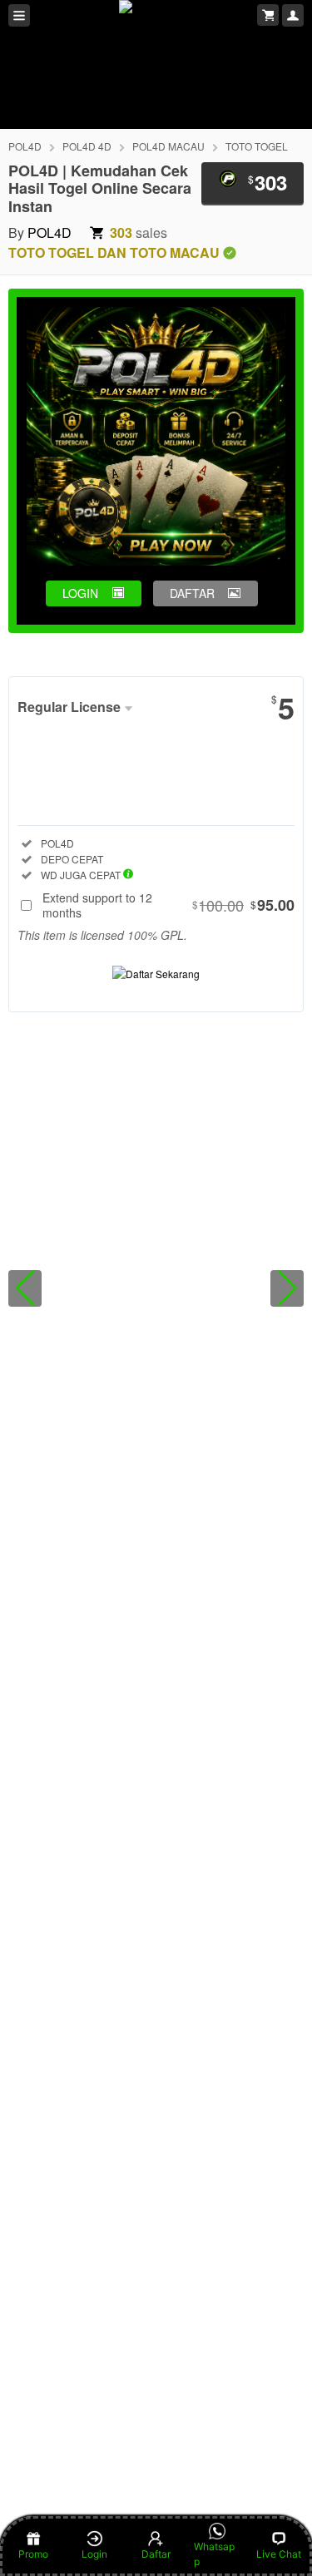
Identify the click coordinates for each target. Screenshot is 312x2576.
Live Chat (279, 2554)
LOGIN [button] (80, 593)
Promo (33, 2554)
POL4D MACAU (168, 146)
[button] (25, 1288)
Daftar (156, 2554)
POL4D (25, 146)
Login (94, 2554)
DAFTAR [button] (192, 593)
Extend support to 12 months (168, 905)
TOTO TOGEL (257, 146)
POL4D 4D (87, 146)
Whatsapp (214, 2554)
